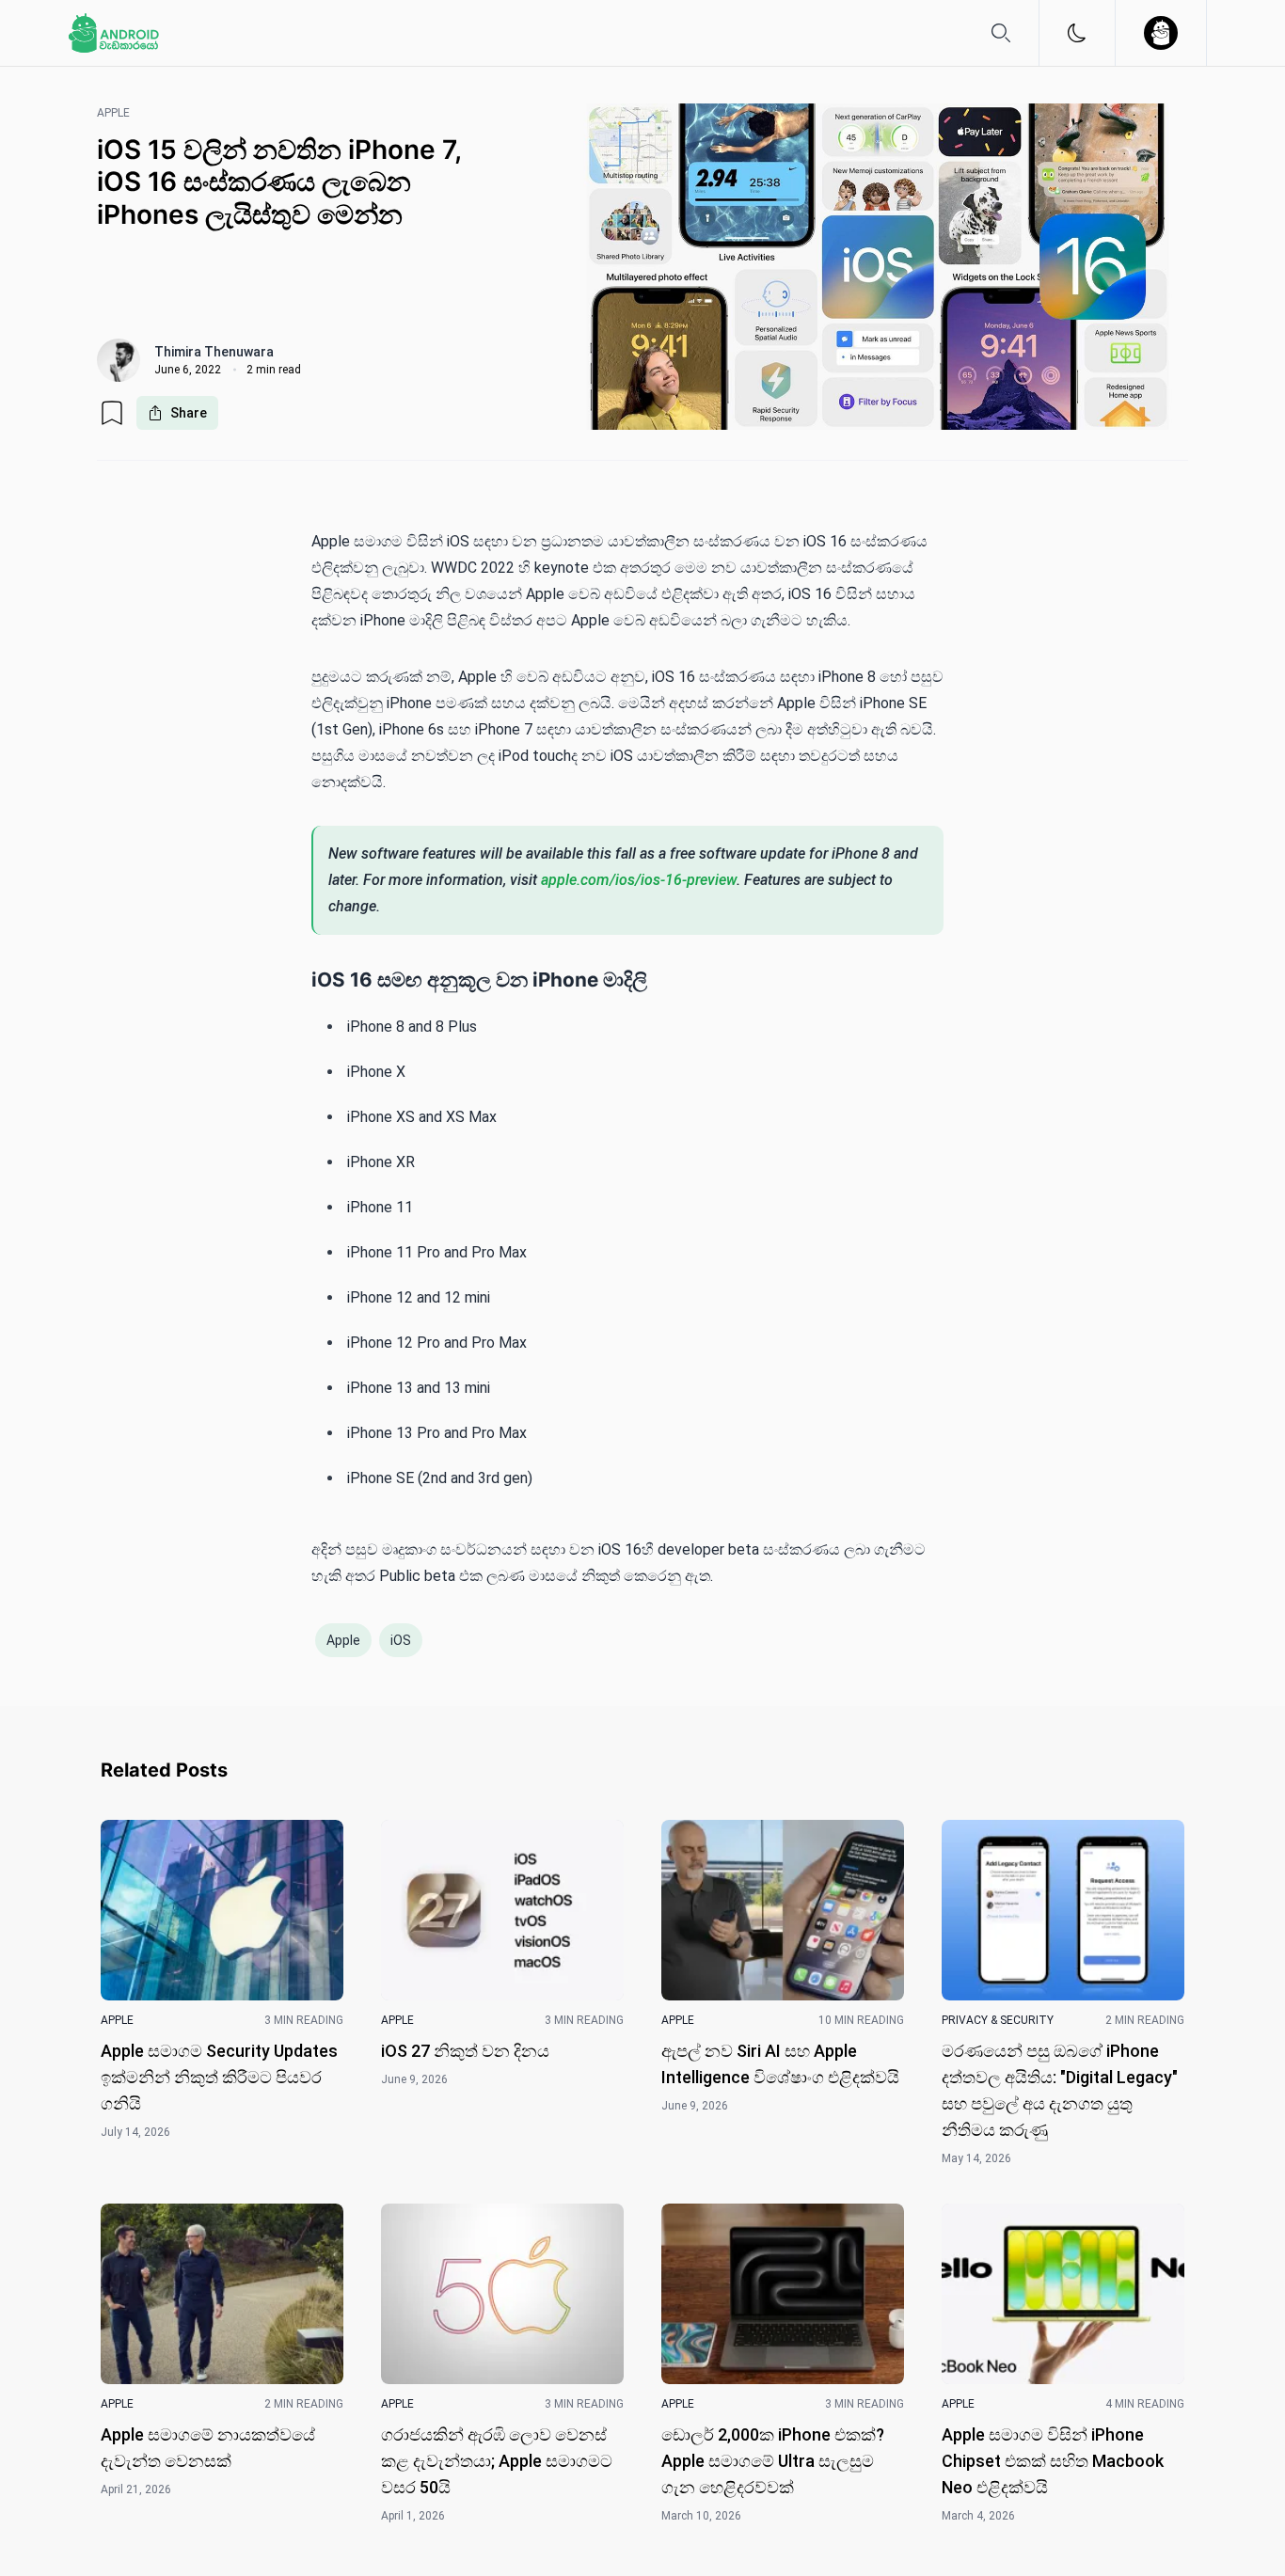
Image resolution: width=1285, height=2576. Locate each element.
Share (189, 413)
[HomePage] (114, 33)
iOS (401, 1640)
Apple (343, 1640)
